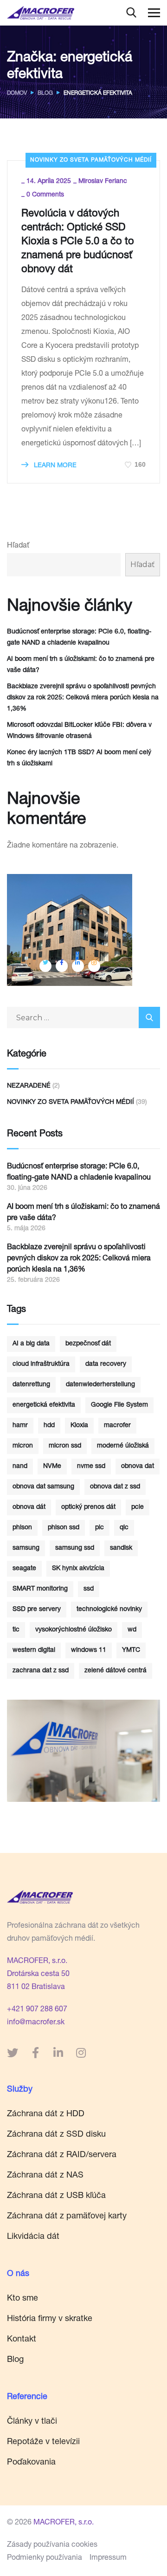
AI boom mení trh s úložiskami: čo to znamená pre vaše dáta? (81, 665)
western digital (34, 1650)
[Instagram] (81, 2053)
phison (22, 1528)
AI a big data (31, 1344)
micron (23, 1446)
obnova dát (29, 1507)
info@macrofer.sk (36, 2023)
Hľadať (18, 546)
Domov (17, 93)
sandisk (121, 1548)
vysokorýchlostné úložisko (74, 1630)
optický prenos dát (88, 1507)
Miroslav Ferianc (103, 182)
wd (132, 1630)
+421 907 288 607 (37, 2010)
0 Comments (45, 195)
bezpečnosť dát (88, 1344)
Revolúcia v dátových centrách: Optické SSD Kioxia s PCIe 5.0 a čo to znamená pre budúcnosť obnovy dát (78, 242)
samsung (26, 1548)
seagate (24, 1569)
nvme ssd (91, 1467)
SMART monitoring (40, 1589)
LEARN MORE (54, 466)
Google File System (119, 1405)
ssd (89, 1589)
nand (20, 1467)
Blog (45, 93)
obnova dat (138, 1467)
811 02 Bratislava (36, 1988)
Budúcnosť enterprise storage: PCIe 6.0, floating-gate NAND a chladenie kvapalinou (79, 638)
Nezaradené (29, 1086)
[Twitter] (13, 2053)
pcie (138, 1507)
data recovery (106, 1364)
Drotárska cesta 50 (38, 1975)
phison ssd (64, 1528)
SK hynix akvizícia (78, 1569)
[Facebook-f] (35, 2053)
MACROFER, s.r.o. (37, 1962)
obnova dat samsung (43, 1487)
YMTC (131, 1650)
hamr (20, 1426)
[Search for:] (83, 1019)
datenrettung (31, 1385)
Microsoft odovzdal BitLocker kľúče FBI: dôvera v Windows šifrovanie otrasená (79, 731)
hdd (49, 1426)
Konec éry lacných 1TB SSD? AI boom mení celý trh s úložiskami (79, 758)
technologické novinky (109, 1610)
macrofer (117, 1426)
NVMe (52, 1467)
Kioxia (79, 1426)
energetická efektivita (44, 1405)
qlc (124, 1528)
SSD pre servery (37, 1610)
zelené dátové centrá (116, 1671)
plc (100, 1528)
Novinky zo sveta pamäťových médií (91, 160)
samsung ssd (75, 1548)
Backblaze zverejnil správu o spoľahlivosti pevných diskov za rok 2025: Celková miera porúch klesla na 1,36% (83, 698)
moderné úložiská (123, 1446)
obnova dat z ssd (115, 1487)
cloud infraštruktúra (41, 1364)
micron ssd (65, 1446)
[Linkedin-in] (58, 2053)
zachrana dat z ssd (41, 1671)
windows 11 (89, 1650)
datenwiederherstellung (100, 1385)
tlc (16, 1630)
